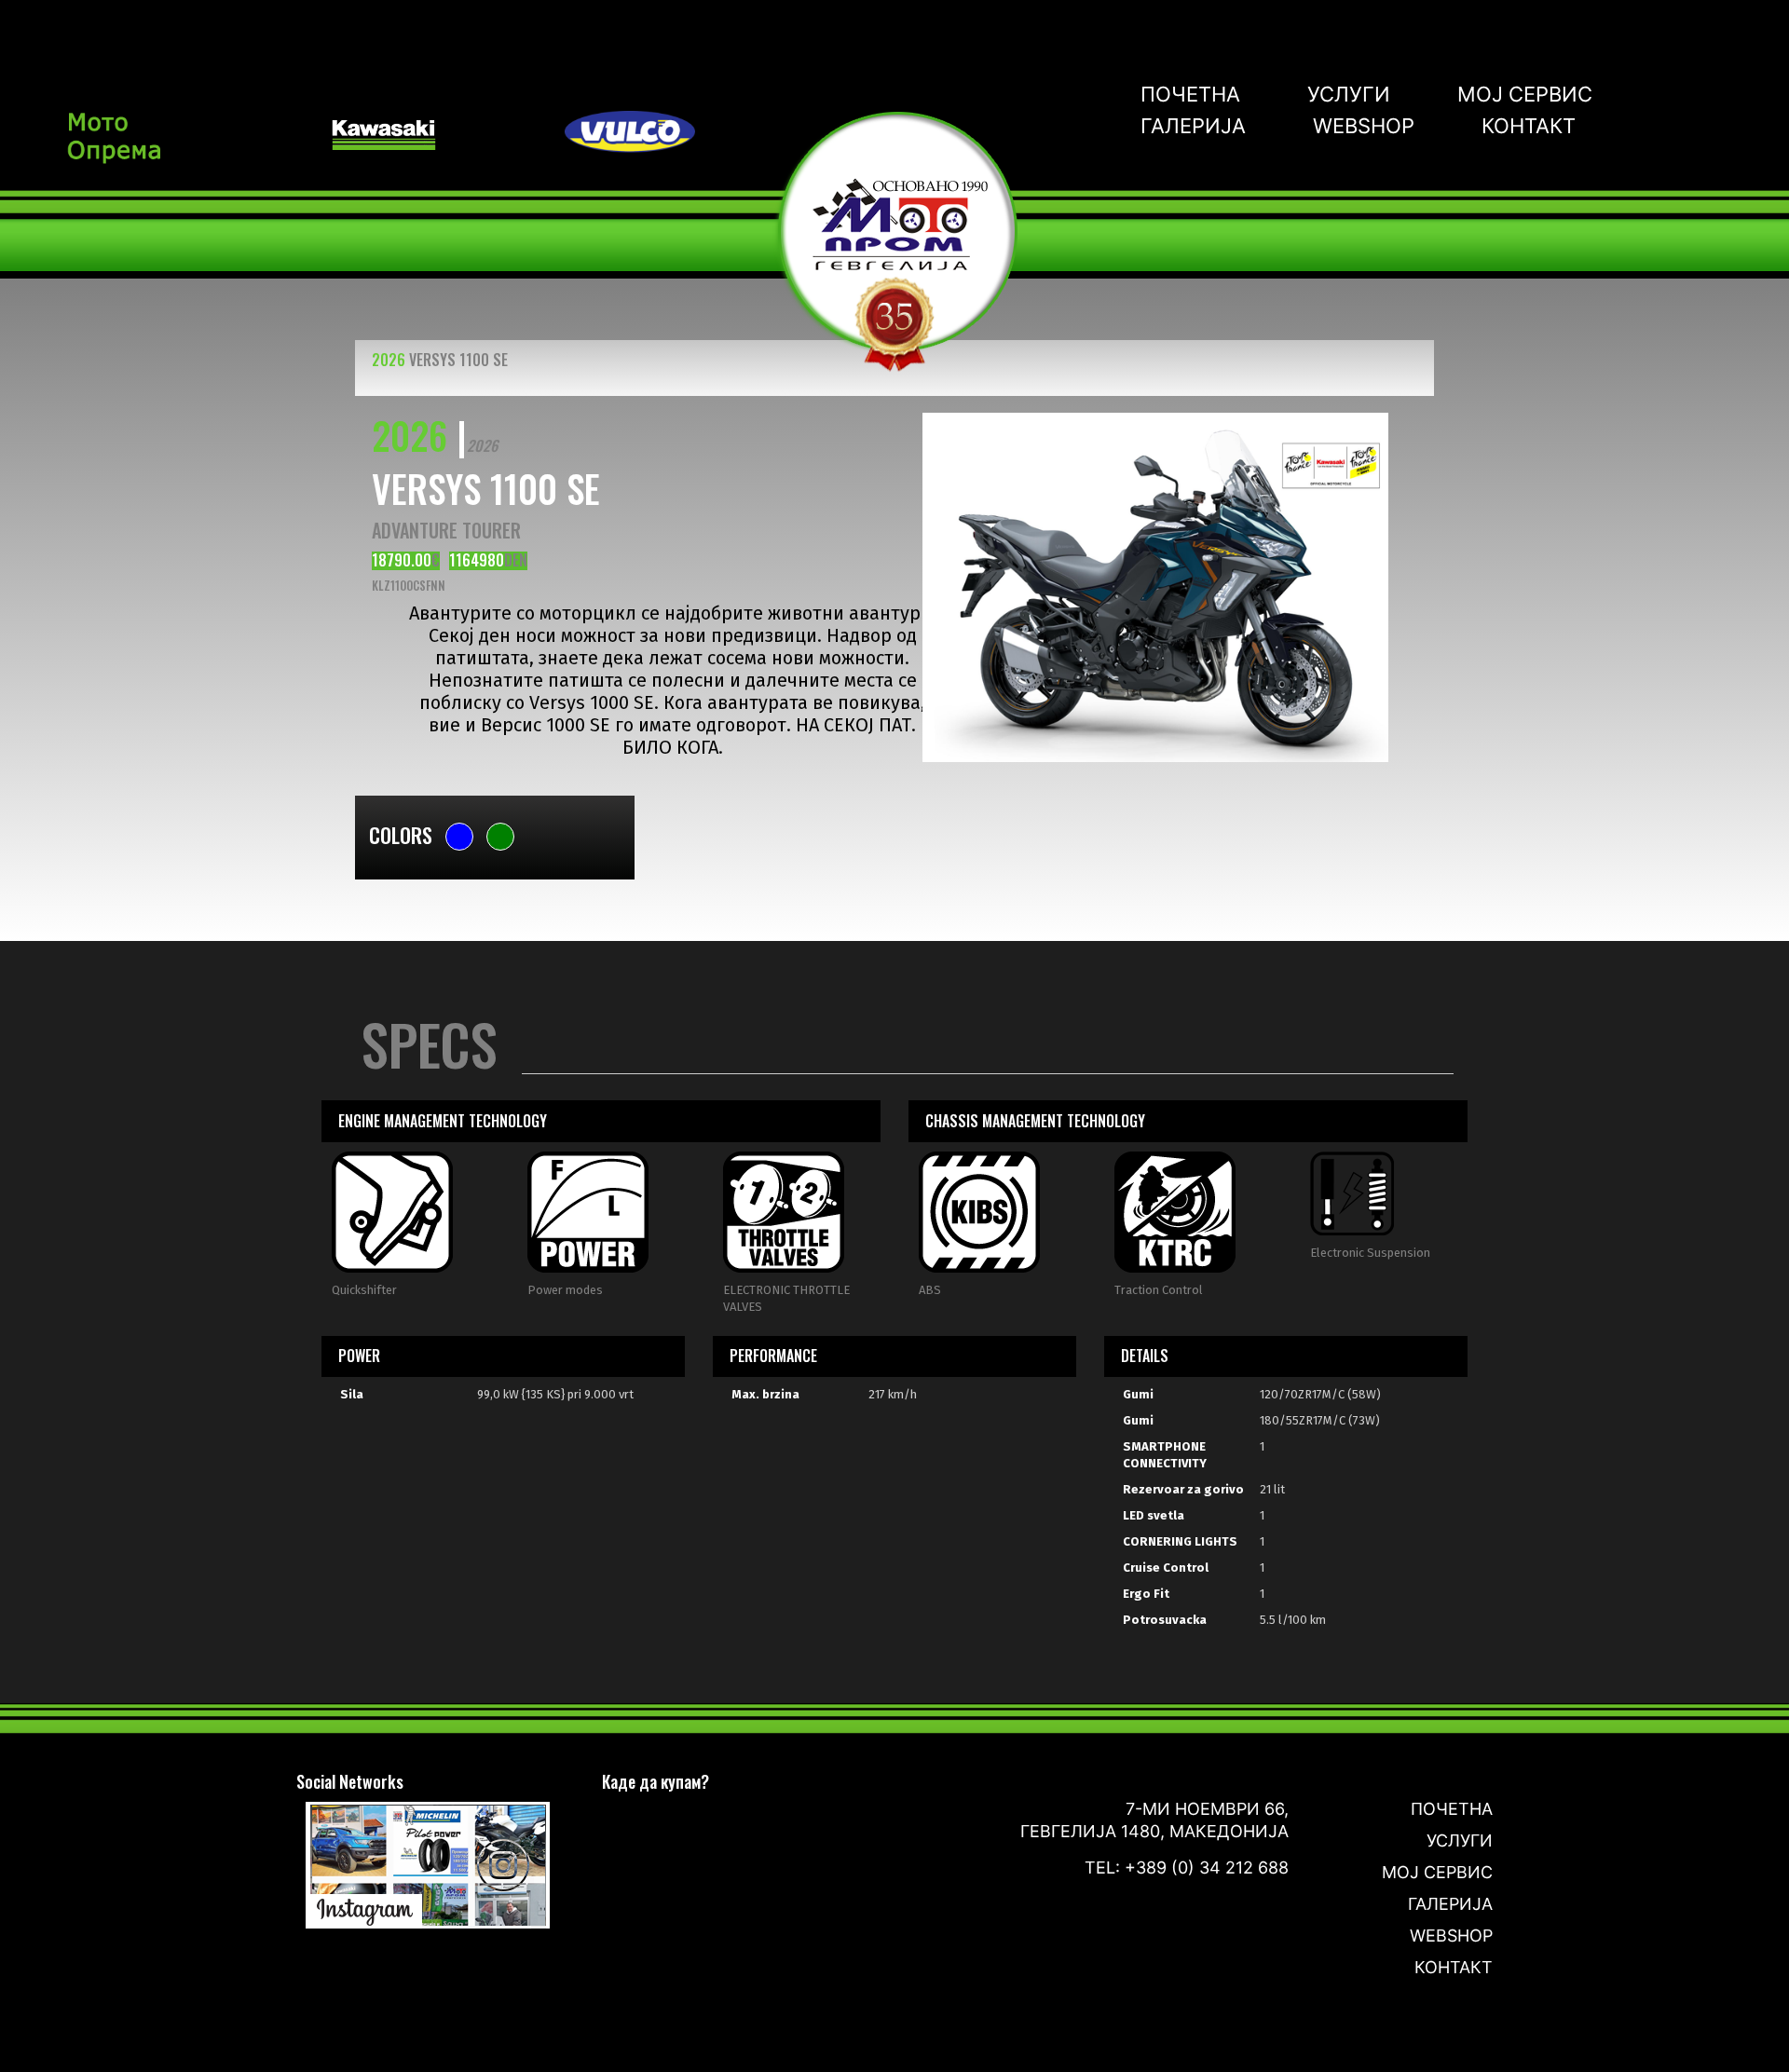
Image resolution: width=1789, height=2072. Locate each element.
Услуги (1349, 94)
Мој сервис (1525, 94)
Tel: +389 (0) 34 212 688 (1187, 1868)
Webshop (1364, 126)
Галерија (1193, 126)
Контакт (1529, 126)
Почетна (1190, 94)
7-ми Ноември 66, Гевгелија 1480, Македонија (1154, 1820)
